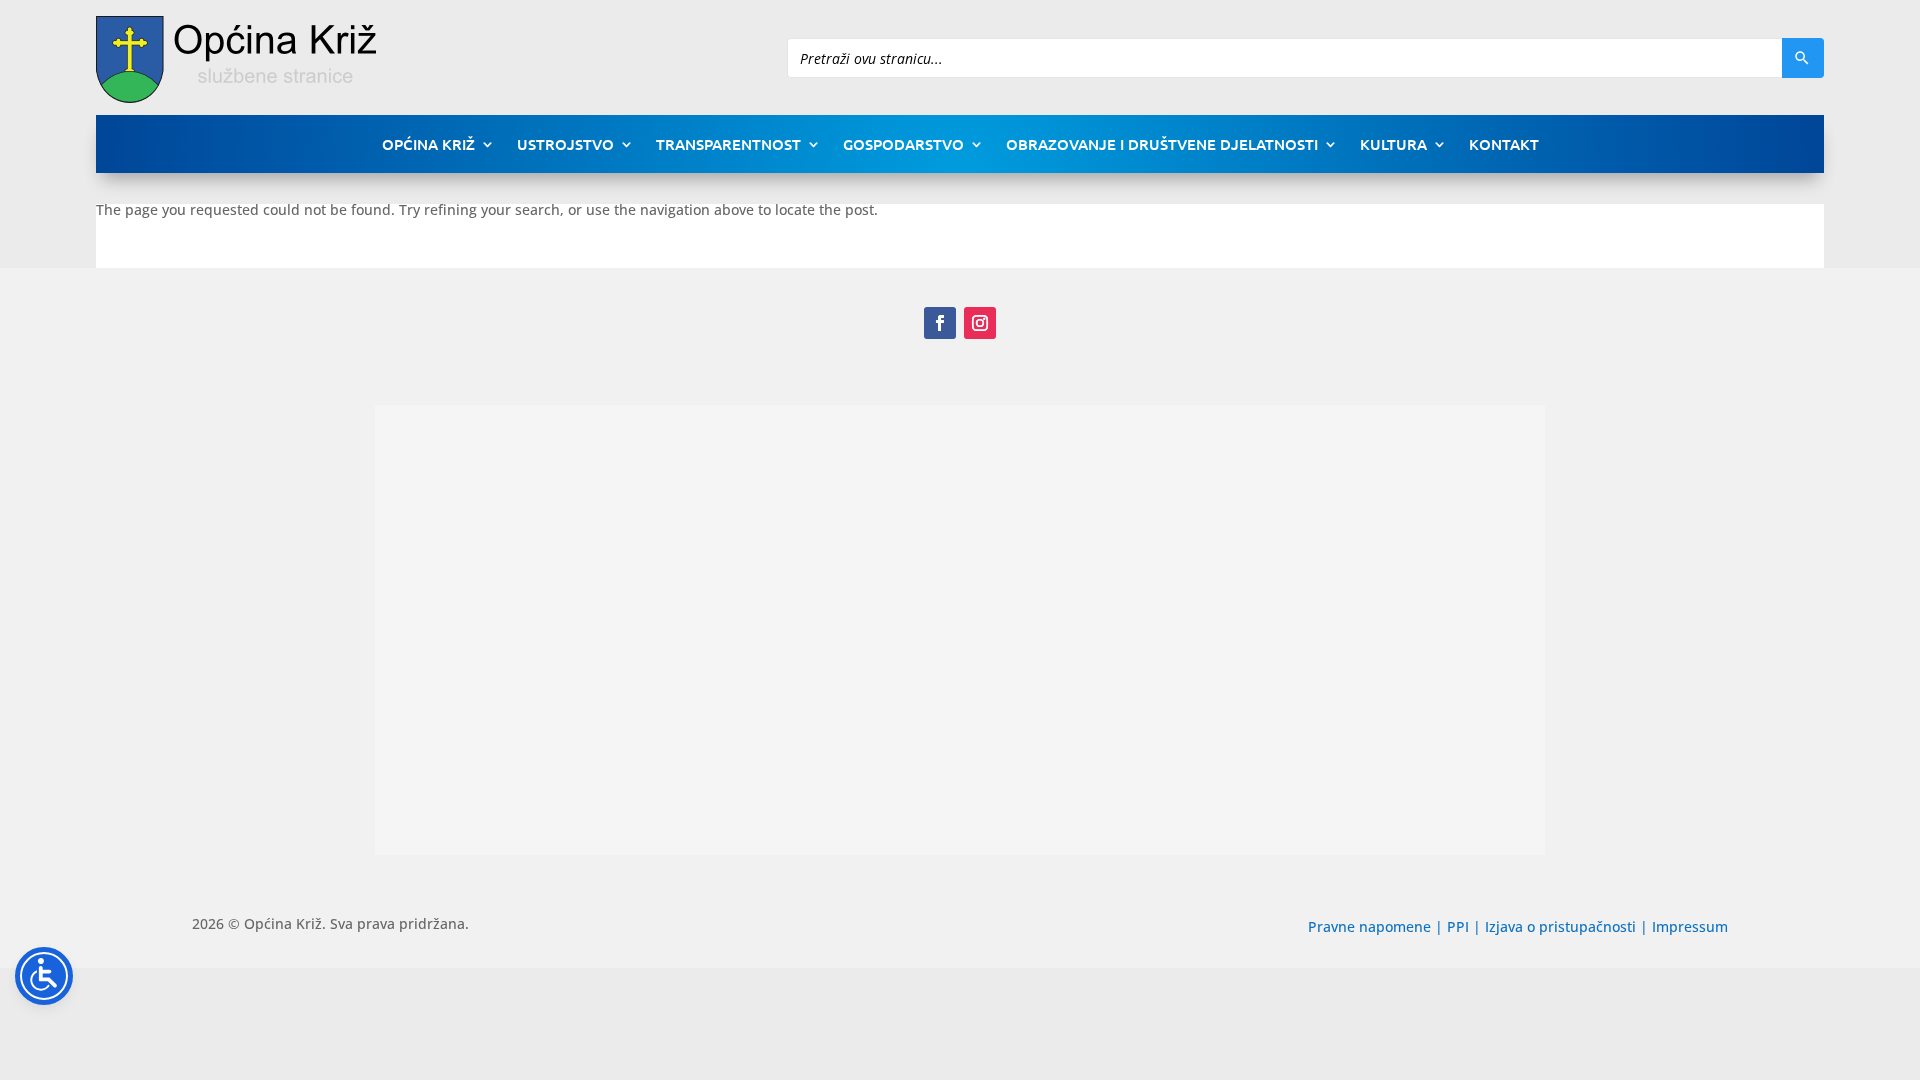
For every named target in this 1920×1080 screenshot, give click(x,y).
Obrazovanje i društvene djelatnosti (1162, 145)
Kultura (1393, 145)
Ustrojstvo (565, 145)
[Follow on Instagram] (980, 323)
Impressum (1690, 926)
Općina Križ (428, 145)
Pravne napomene (1369, 926)
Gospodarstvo (903, 145)
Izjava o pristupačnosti (1562, 926)
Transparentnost (728, 145)
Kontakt (1504, 145)
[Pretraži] (1803, 58)
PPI (1458, 926)
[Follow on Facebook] (940, 323)
